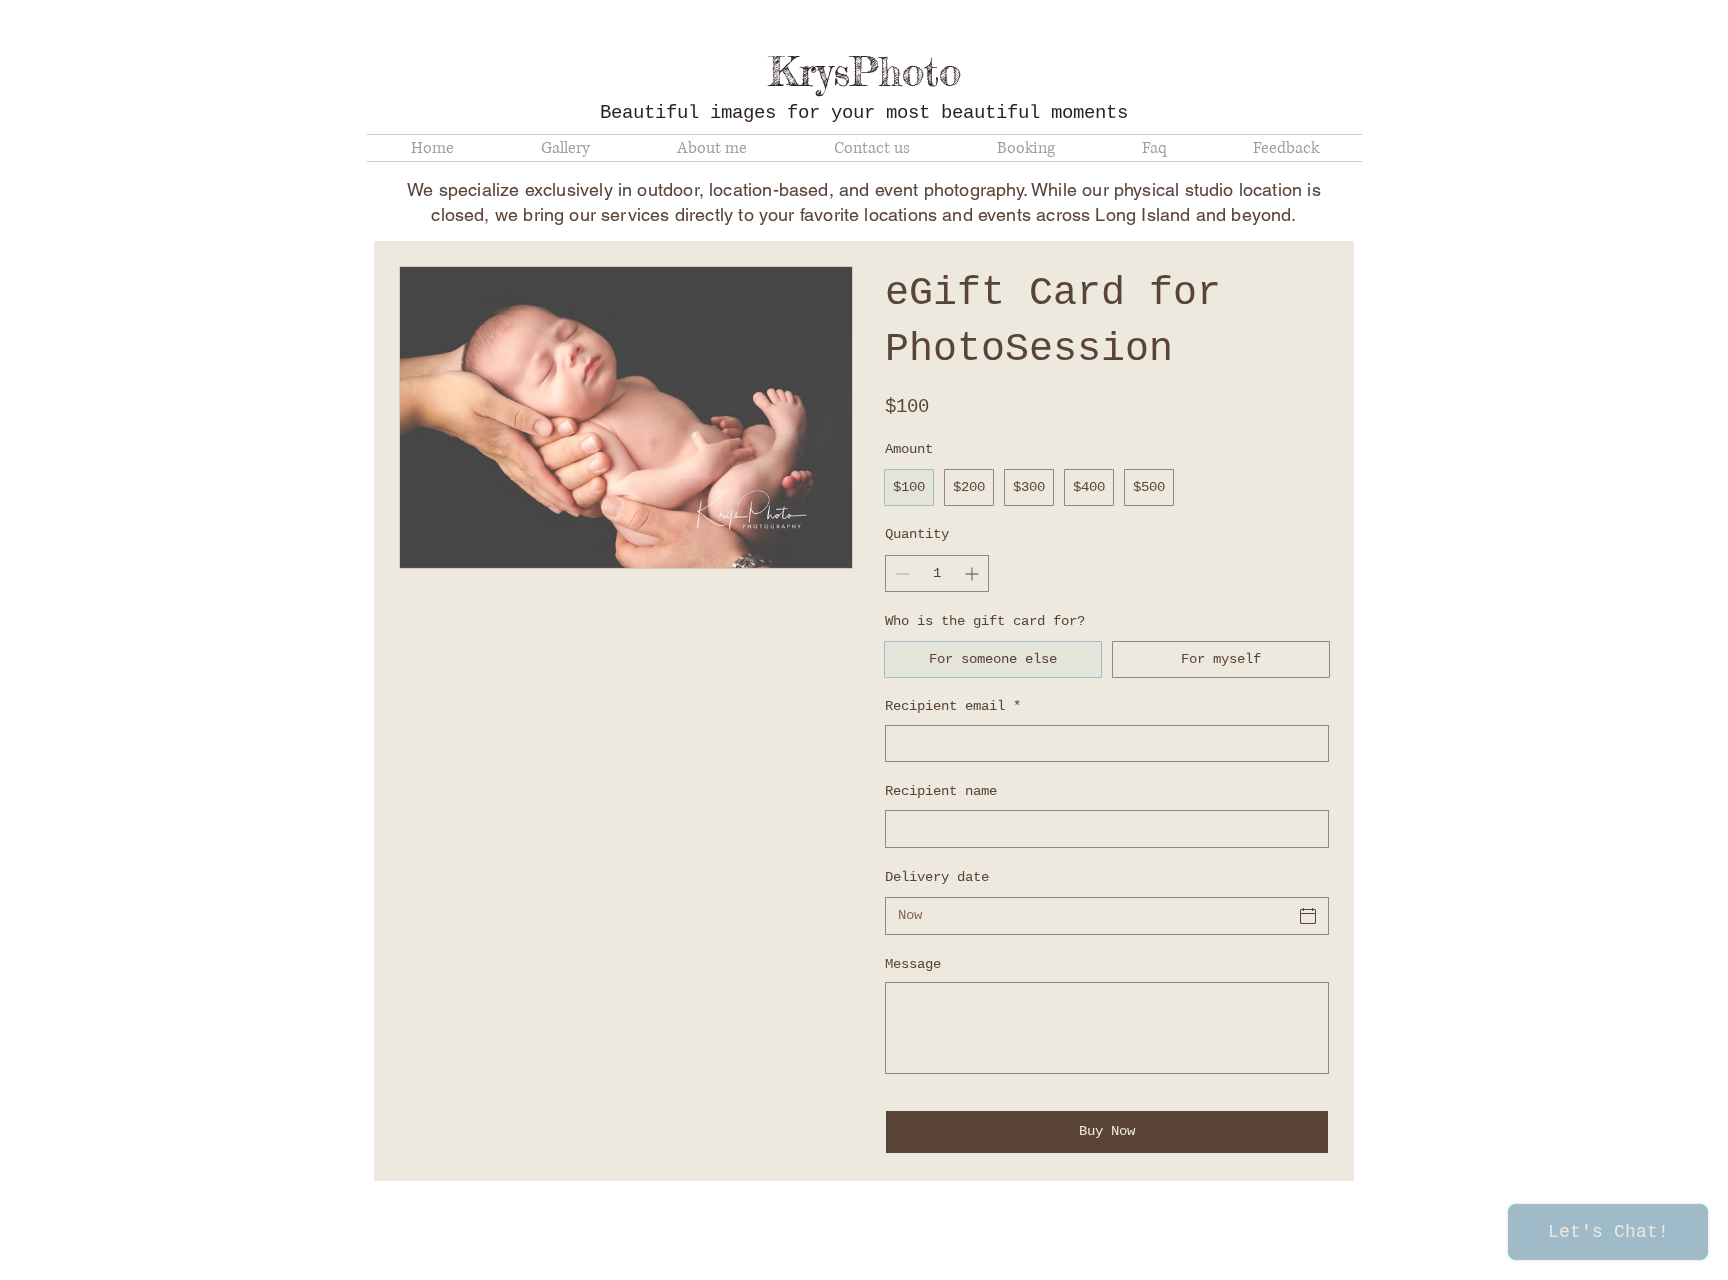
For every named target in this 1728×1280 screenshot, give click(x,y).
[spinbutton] (937, 573)
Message (913, 964)
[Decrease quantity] (900, 573)
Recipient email (953, 706)
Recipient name (941, 791)
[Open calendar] (1308, 916)
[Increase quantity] (973, 573)
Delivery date (937, 877)
